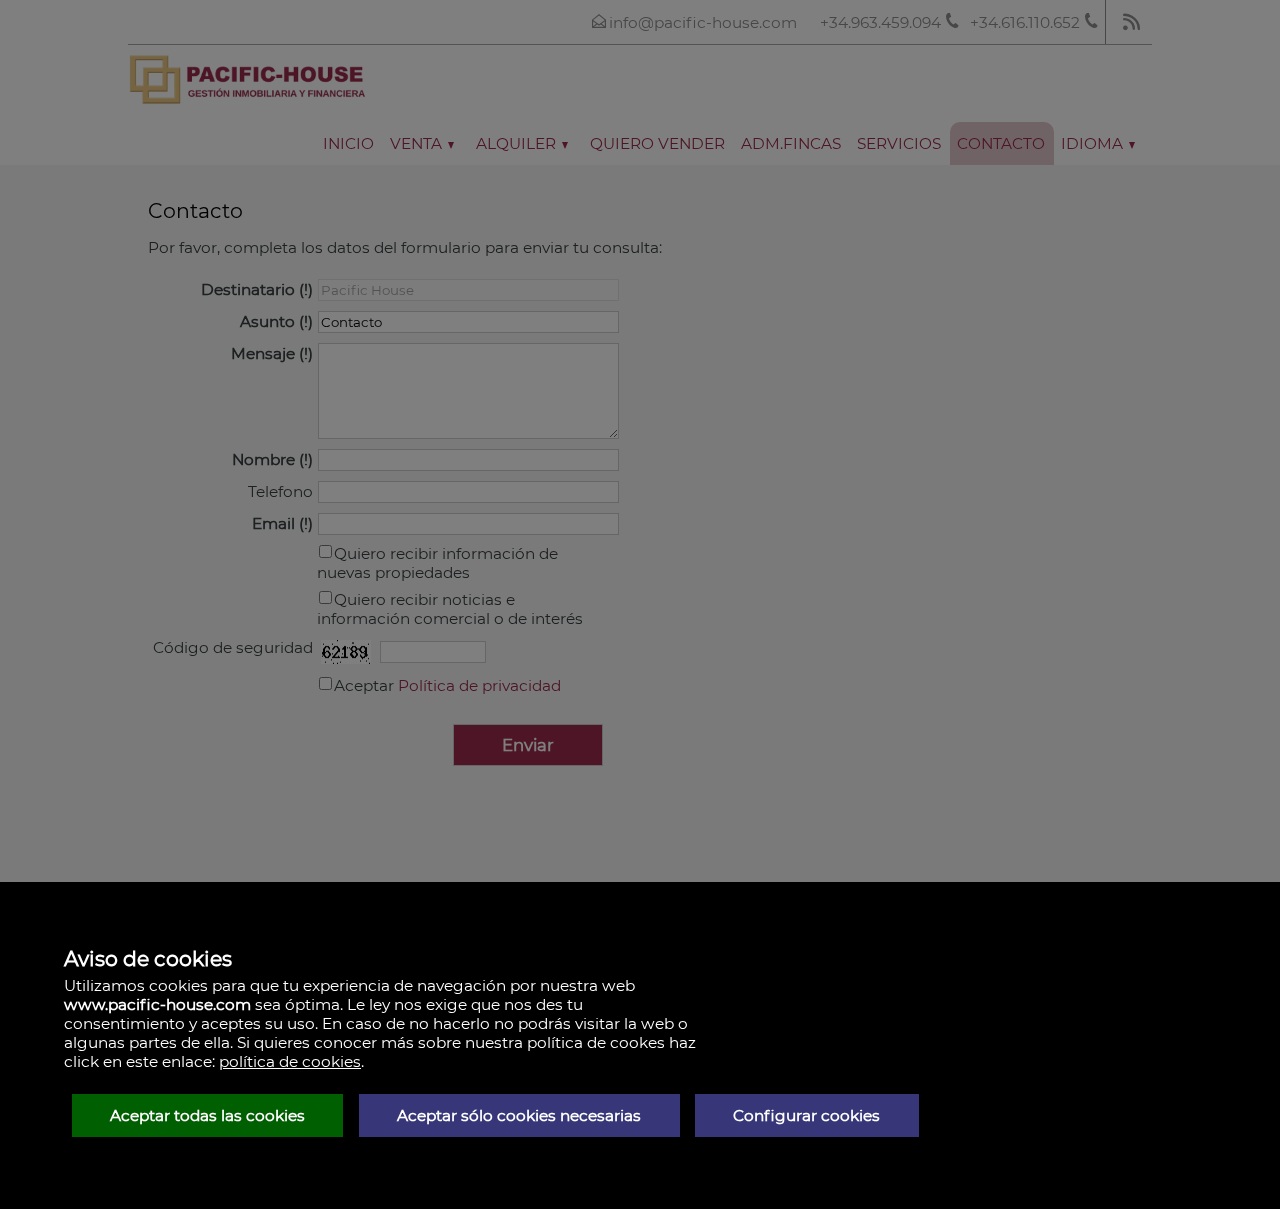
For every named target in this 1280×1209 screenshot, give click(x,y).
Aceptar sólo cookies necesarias (519, 1115)
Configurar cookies (806, 1115)
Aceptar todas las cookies (207, 1115)
